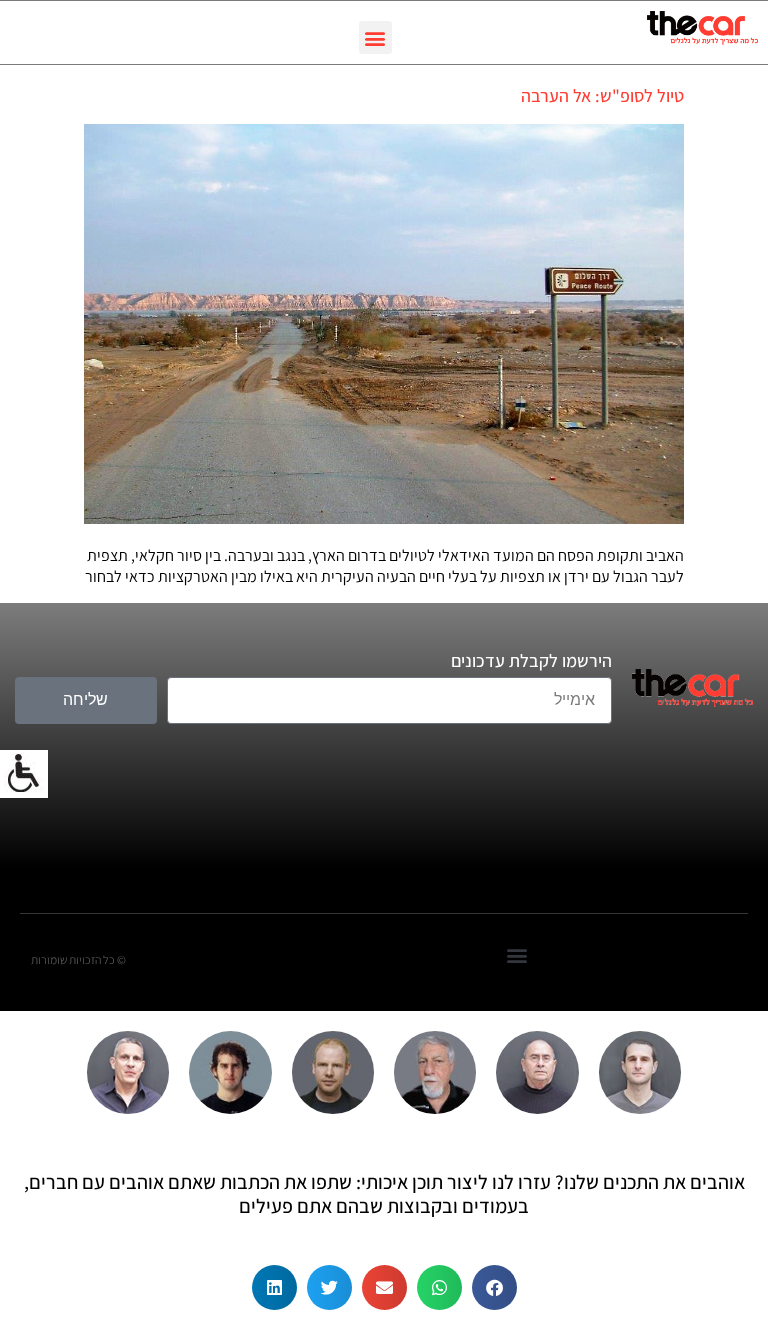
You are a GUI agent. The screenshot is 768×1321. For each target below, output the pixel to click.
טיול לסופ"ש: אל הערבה (602, 95)
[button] (375, 37)
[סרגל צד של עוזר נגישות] (24, 774)
